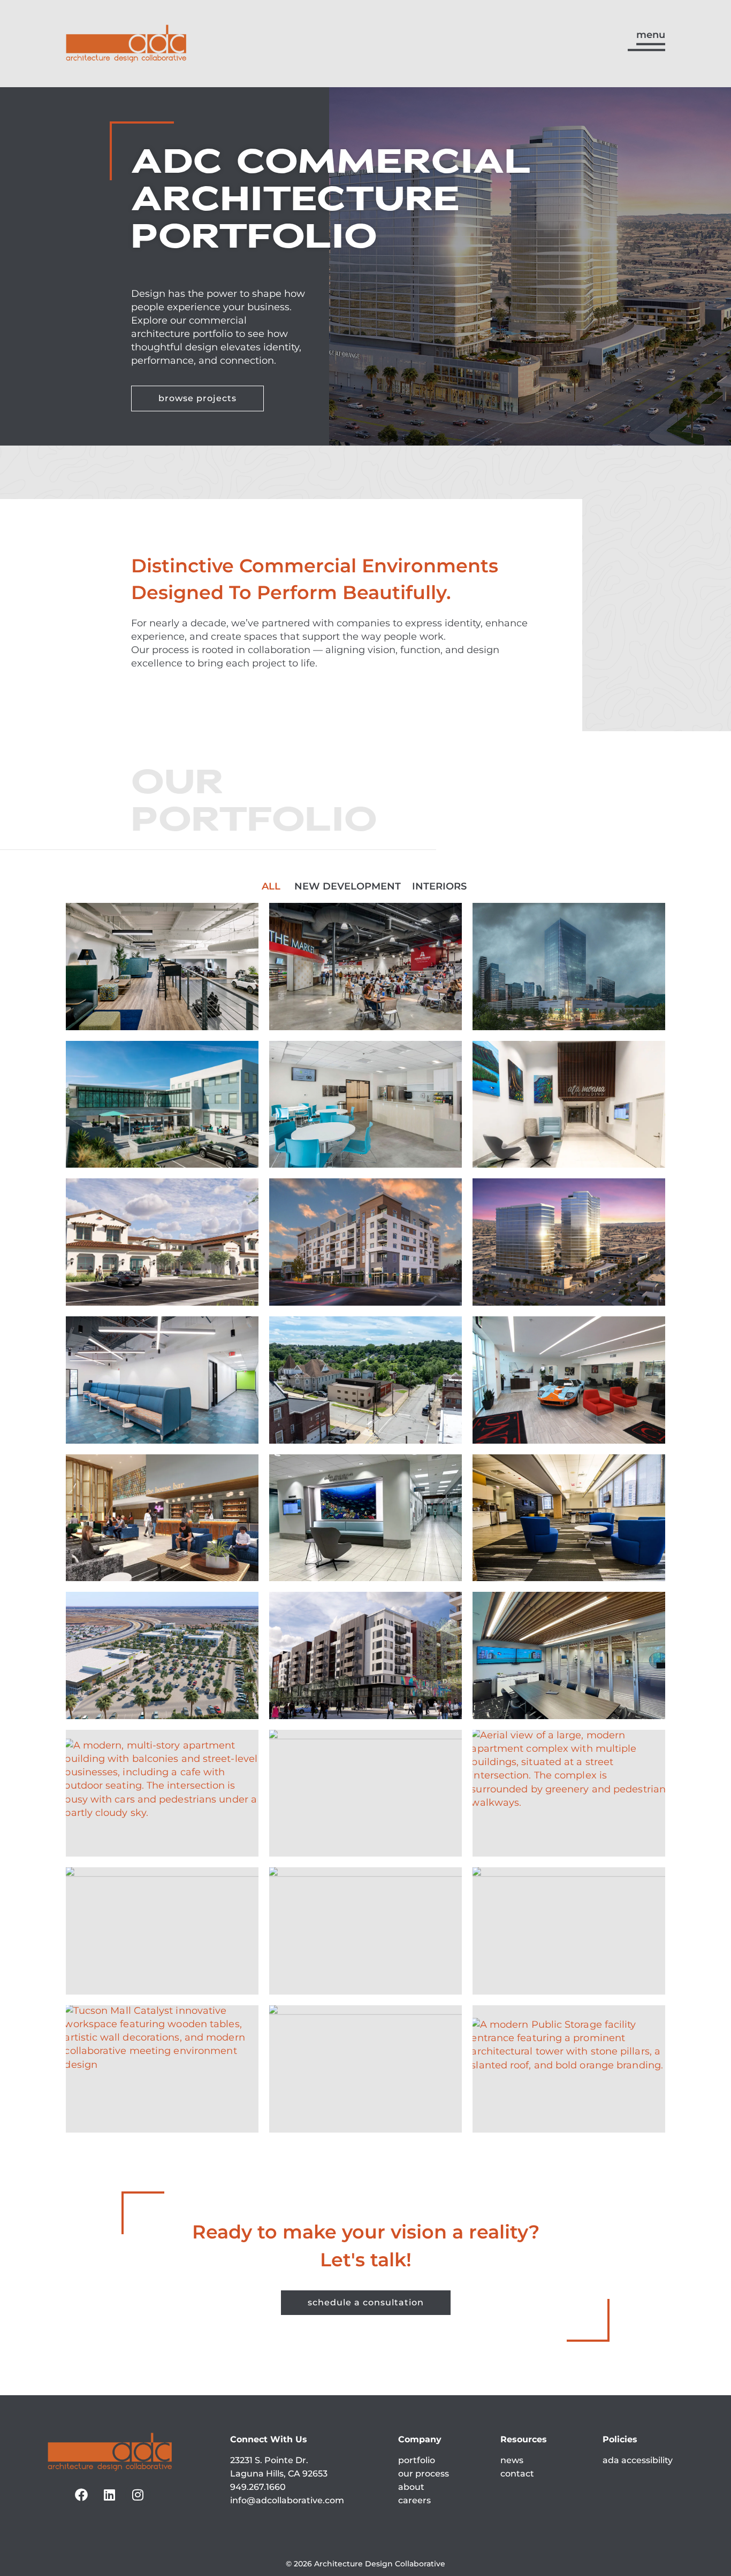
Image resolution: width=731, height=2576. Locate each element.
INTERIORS (439, 886)
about (411, 2487)
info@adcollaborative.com (287, 2500)
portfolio (417, 2460)
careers (414, 2500)
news (512, 2460)
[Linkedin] (110, 2495)
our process (424, 2474)
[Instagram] (138, 2495)
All (271, 886)
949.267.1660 (258, 2487)
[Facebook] (81, 2495)
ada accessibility (638, 2460)
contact (517, 2474)
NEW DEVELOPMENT (348, 886)
